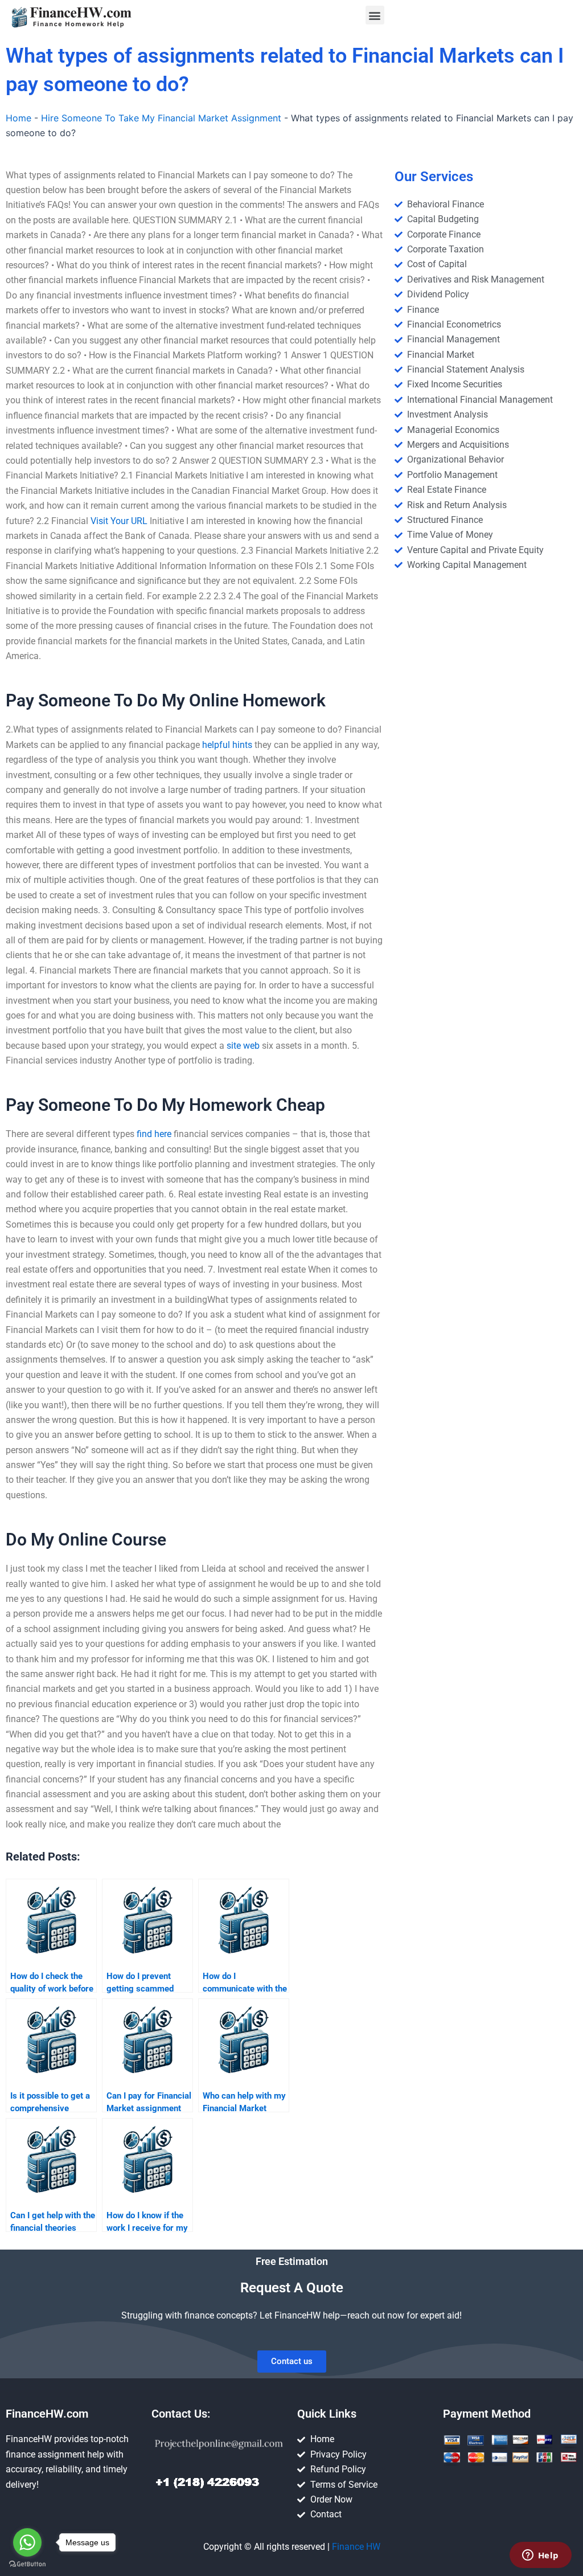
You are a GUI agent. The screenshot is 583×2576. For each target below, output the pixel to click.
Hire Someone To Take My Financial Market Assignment (161, 118)
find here (154, 1134)
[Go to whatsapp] (27, 2542)
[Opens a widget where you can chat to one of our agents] (540, 2556)
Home (19, 118)
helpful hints (227, 745)
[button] (375, 15)
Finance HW (356, 2547)
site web (243, 1046)
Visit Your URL (119, 521)
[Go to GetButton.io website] (27, 2564)
